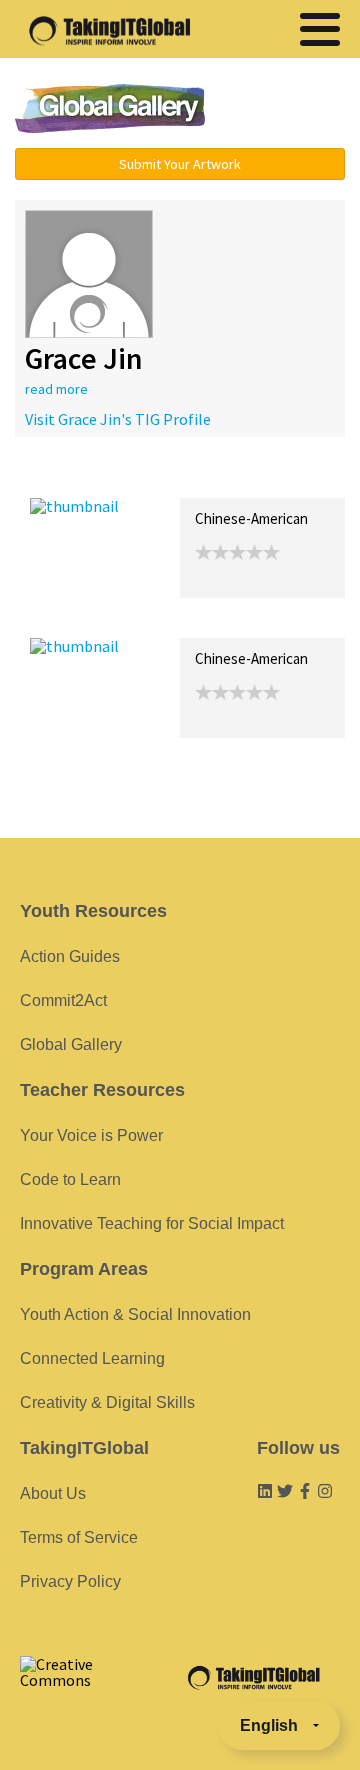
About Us (53, 1493)
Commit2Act (63, 1000)
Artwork (258, 476)
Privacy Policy (70, 1581)
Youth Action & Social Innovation (135, 1314)
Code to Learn (70, 1179)
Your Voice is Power (91, 1135)
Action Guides (70, 956)
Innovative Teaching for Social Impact (152, 1223)
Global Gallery (110, 108)
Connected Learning (92, 1358)
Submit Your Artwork (180, 164)
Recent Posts (76, 476)
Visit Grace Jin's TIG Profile (118, 419)
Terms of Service (79, 1537)
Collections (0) (176, 476)
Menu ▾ (285, 110)
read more (56, 389)
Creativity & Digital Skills (107, 1402)
